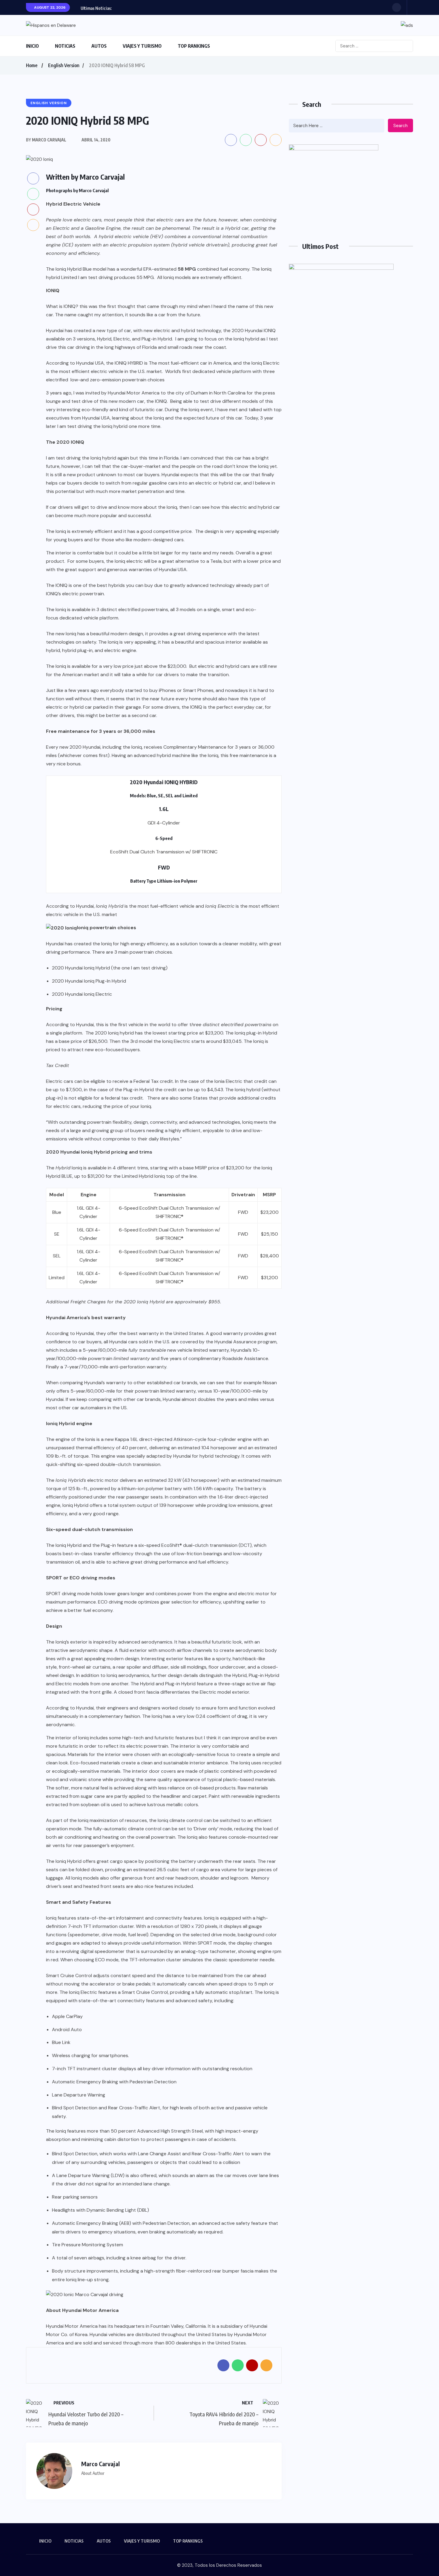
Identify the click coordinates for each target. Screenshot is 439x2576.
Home (32, 65)
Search (400, 126)
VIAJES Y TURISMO (142, 46)
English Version (64, 65)
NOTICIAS (65, 46)
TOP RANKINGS (194, 46)
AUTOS (99, 46)
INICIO (32, 46)
